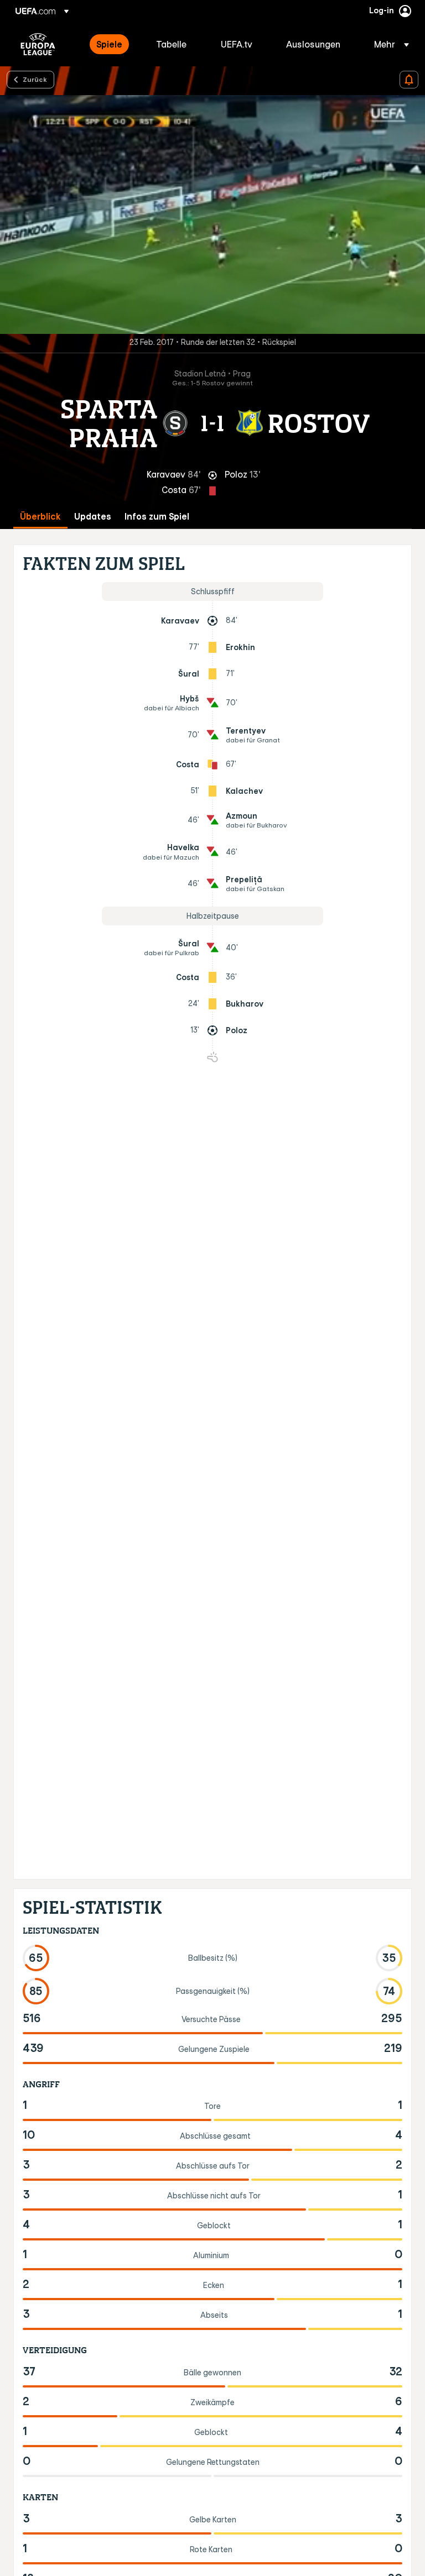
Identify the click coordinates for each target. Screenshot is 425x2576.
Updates (93, 517)
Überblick (40, 517)
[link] (109, 44)
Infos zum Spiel (157, 517)
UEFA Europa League (38, 44)
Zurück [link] (35, 79)
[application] (212, 214)
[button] (388, 44)
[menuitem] (112, 44)
